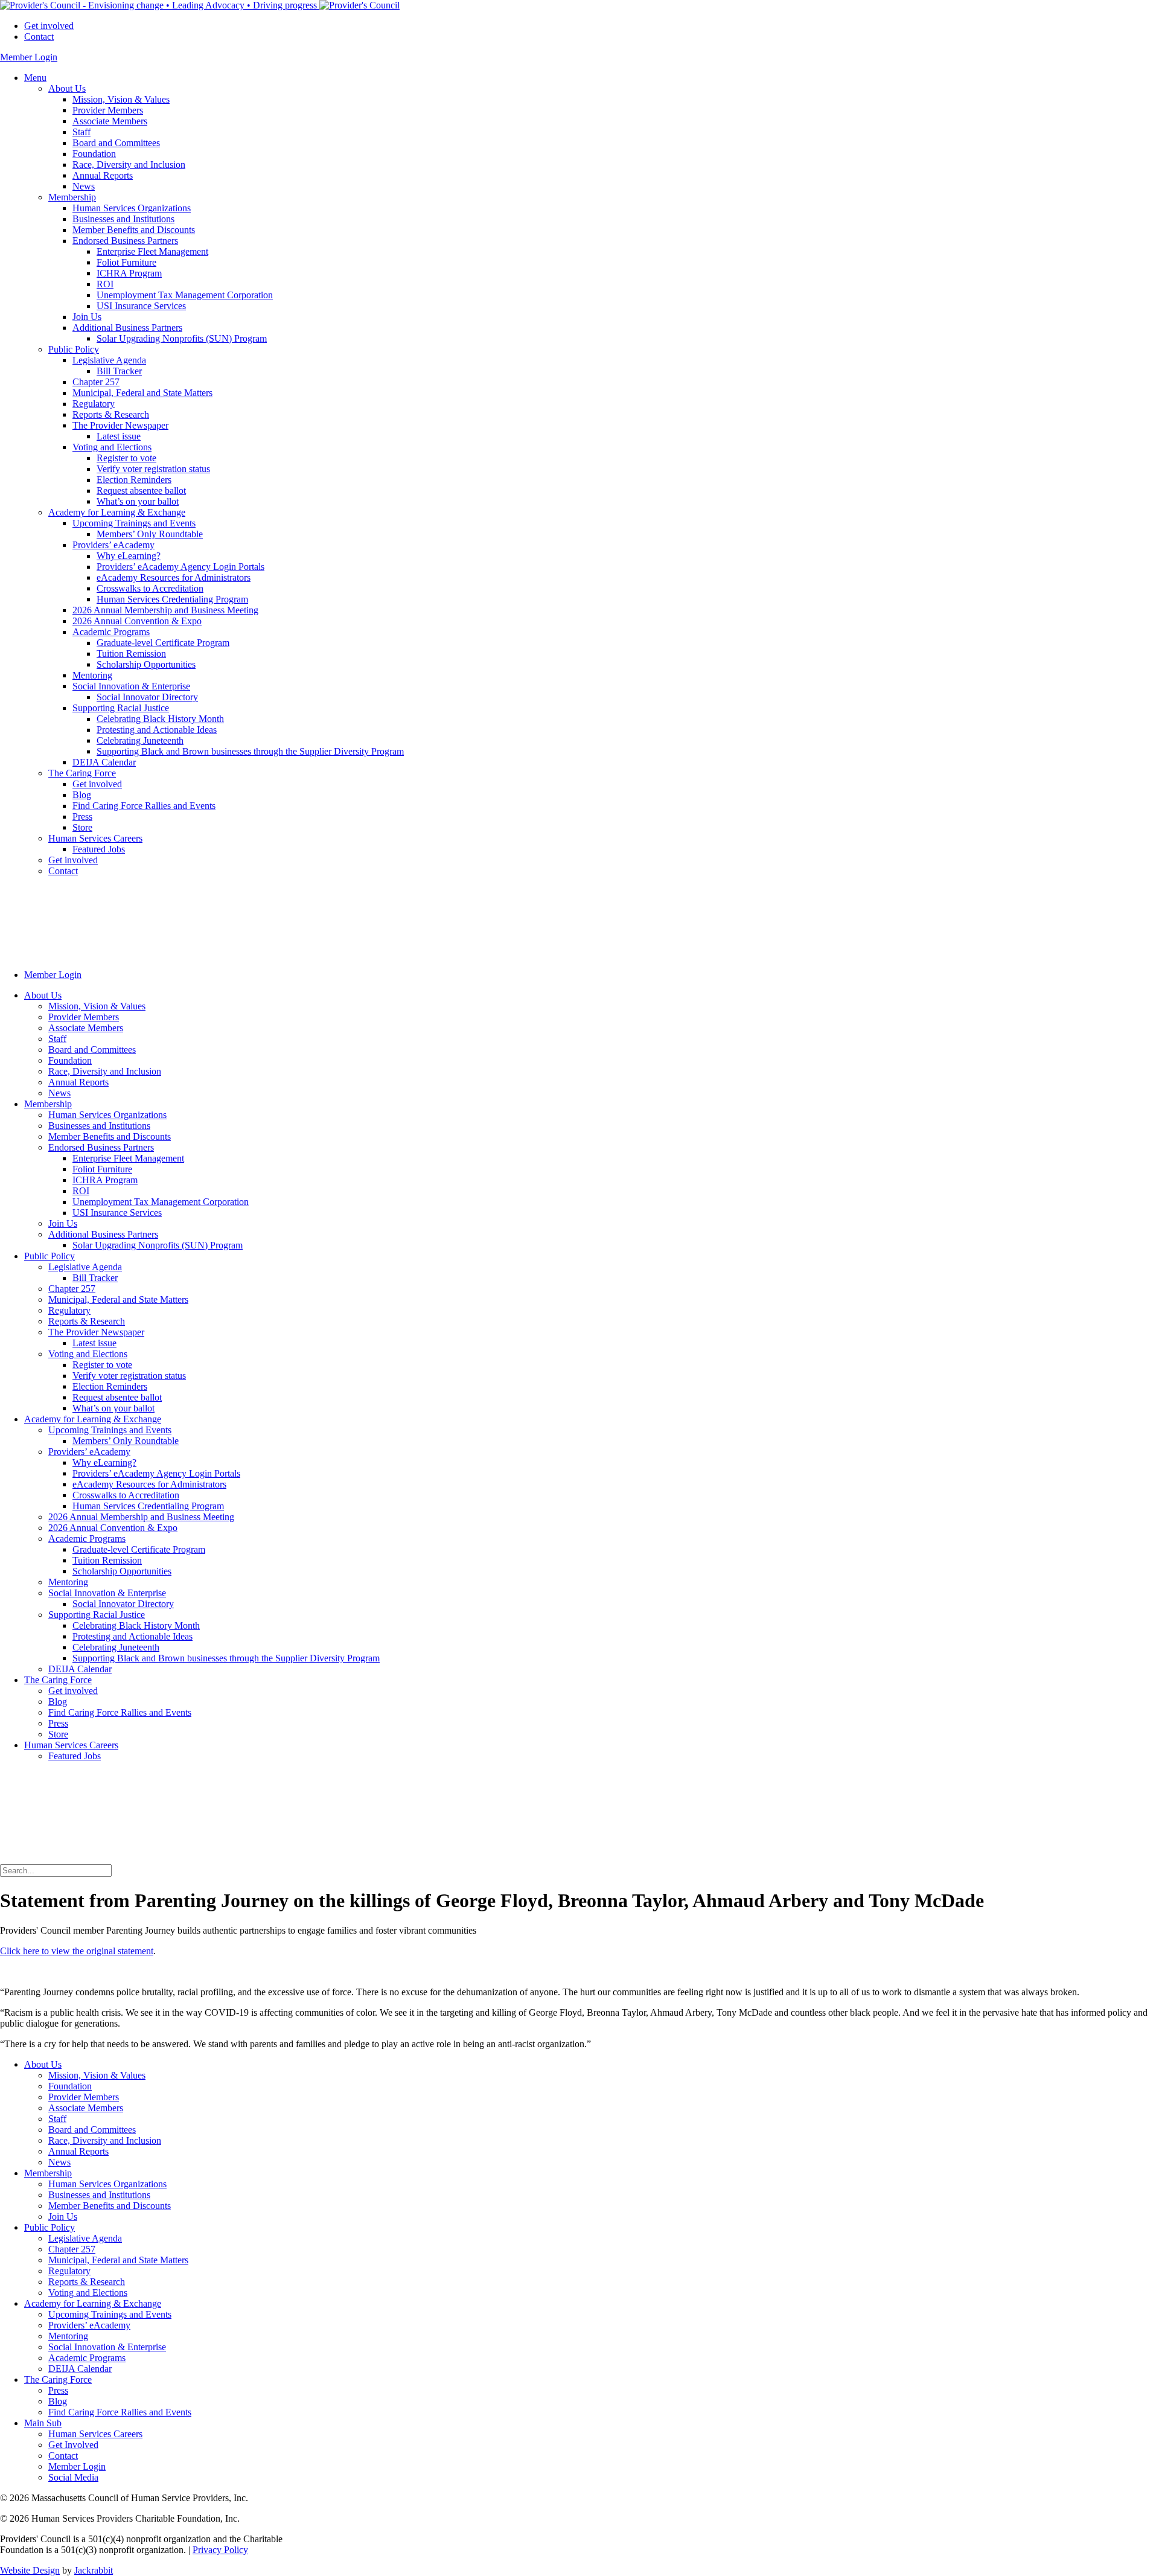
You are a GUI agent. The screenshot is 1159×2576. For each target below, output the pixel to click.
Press (82, 817)
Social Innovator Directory (147, 697)
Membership (72, 197)
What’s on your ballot (138, 501)
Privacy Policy (220, 2550)
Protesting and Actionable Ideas (157, 730)
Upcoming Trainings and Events (134, 523)
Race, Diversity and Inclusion (129, 165)
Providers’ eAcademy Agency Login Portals (180, 567)
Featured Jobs (99, 849)
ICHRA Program (129, 273)
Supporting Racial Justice (121, 708)
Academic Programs (111, 632)
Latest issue (119, 436)
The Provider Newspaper (120, 425)
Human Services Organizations (132, 208)
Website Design (30, 2570)
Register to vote (126, 458)
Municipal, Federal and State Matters (142, 393)
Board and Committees (116, 143)
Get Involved (73, 2445)
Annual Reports (103, 175)
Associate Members (110, 121)
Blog (82, 795)
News (84, 186)
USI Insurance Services (141, 306)
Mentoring (92, 675)
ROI (105, 284)
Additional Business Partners (127, 328)
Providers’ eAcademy (113, 545)
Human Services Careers (95, 838)
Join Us (87, 317)
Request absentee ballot (141, 491)
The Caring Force (82, 773)
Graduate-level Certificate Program (163, 643)
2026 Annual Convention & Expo (137, 621)
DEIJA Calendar (104, 762)
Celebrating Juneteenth (140, 740)
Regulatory (94, 404)
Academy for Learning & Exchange (117, 512)
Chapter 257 (96, 382)
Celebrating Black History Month (160, 719)
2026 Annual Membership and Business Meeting (165, 610)
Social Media (73, 2477)
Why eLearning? (129, 556)
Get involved (49, 26)
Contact (39, 37)
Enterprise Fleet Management (152, 251)
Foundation (94, 154)
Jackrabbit (94, 2570)
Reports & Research (111, 414)
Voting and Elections (112, 447)
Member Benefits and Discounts (134, 230)
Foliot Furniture (126, 262)
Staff (81, 132)
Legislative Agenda (109, 360)
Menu (35, 78)
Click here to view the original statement (77, 1951)
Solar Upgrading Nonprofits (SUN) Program (182, 338)
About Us (67, 88)
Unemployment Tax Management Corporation (185, 295)
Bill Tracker (119, 371)
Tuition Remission (131, 654)
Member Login (29, 57)
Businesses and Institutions (123, 219)
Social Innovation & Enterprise (131, 686)
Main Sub (43, 2423)
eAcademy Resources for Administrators (174, 577)
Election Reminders (134, 480)
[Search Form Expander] (91, 1858)
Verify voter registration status (153, 469)
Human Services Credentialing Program (172, 599)
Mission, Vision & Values (121, 99)
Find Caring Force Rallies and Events (144, 806)
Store (82, 827)
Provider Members (108, 110)
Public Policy (74, 349)
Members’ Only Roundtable (150, 534)
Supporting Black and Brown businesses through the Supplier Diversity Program (250, 751)
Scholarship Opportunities (146, 664)
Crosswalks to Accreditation (150, 588)
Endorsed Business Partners (125, 241)
